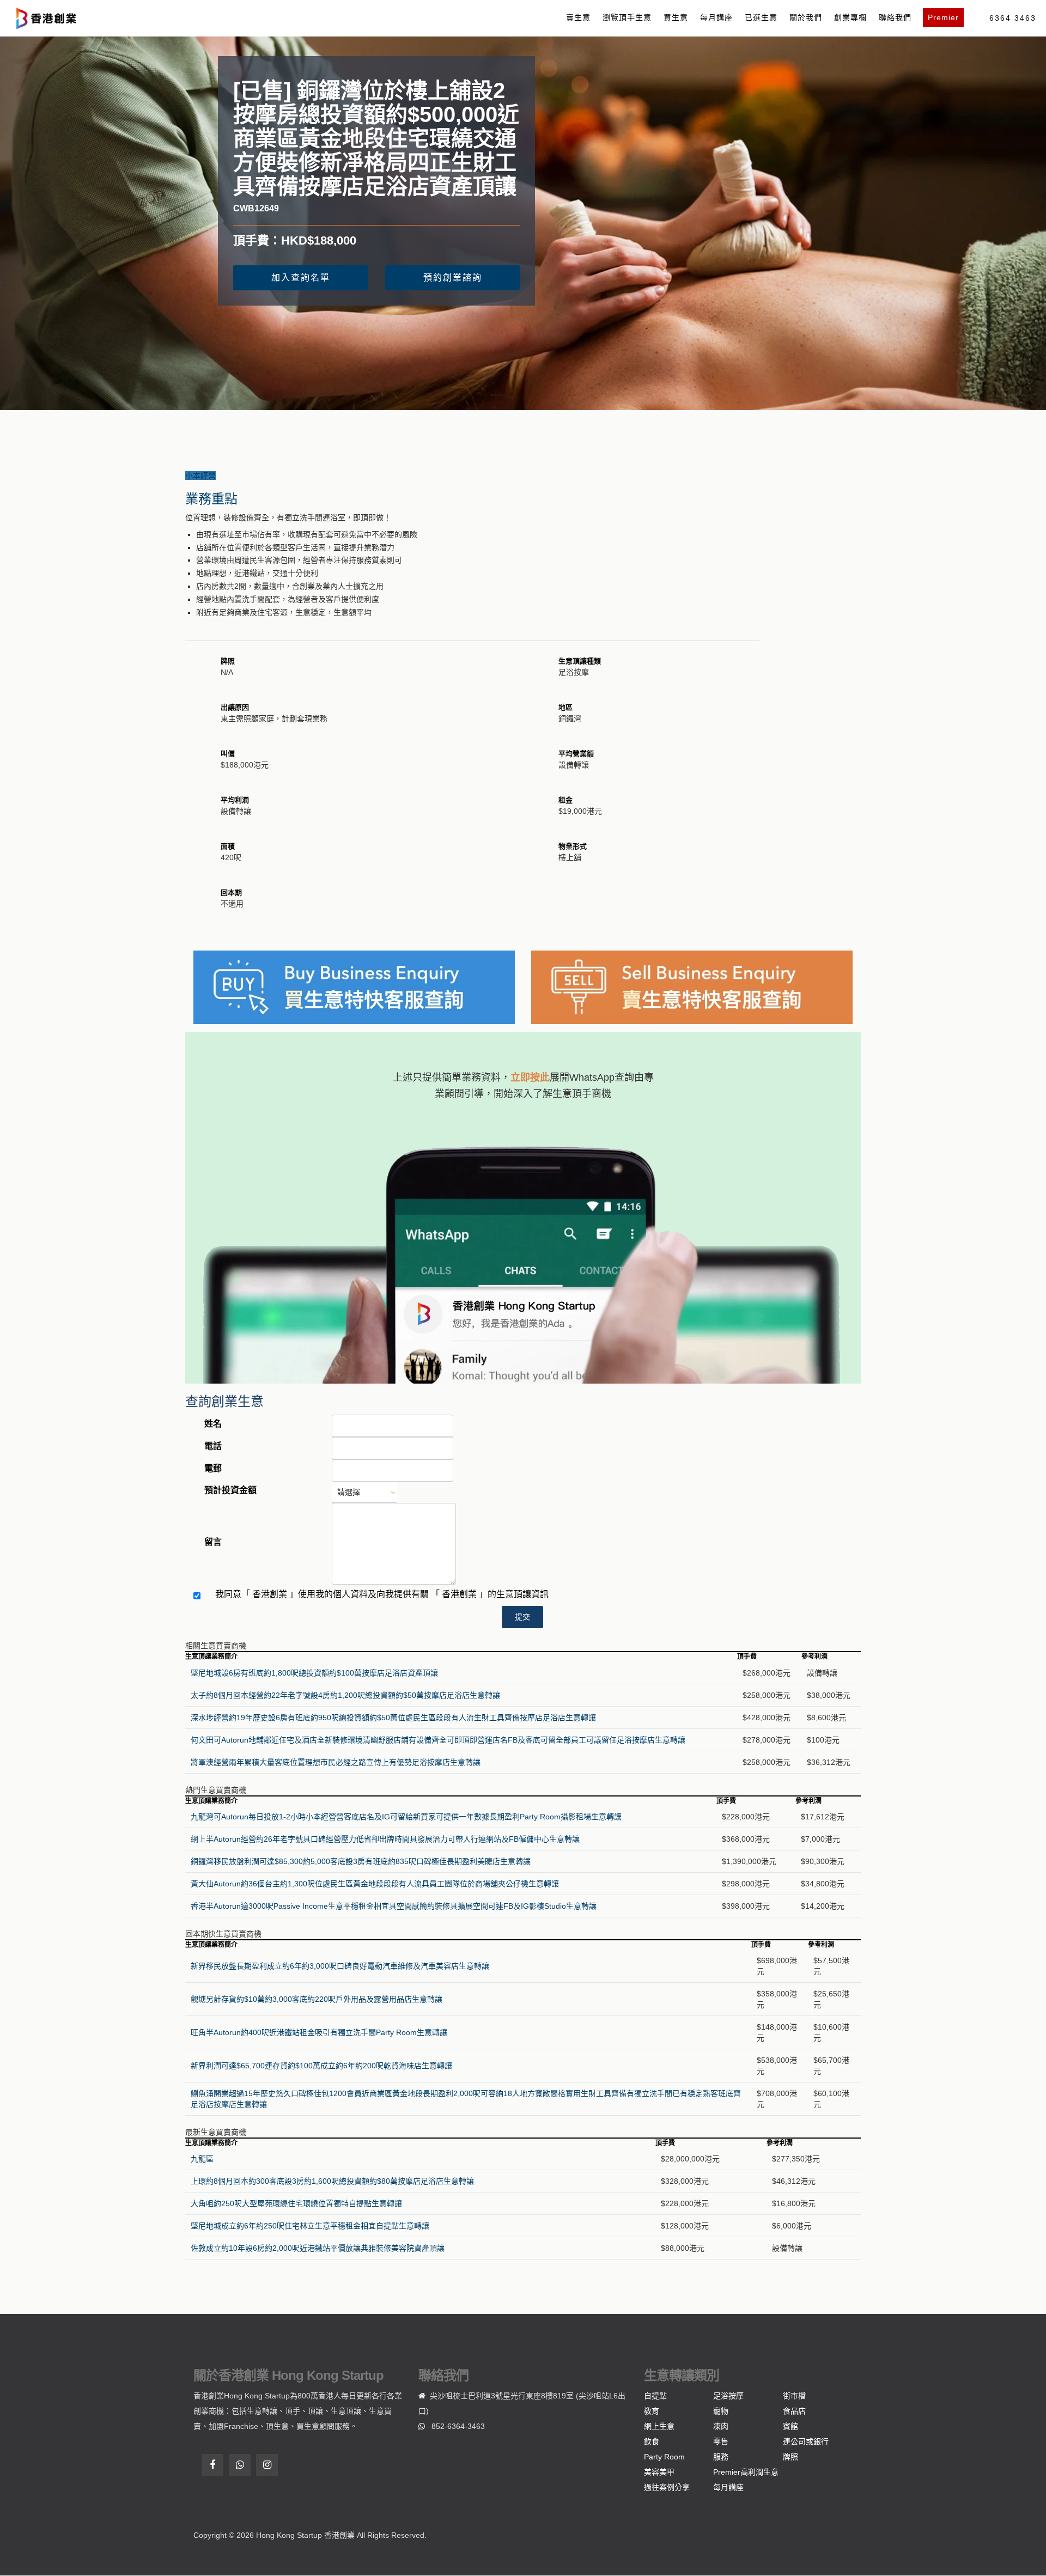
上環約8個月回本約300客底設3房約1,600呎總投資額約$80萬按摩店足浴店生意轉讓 (332, 2181)
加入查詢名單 (301, 278)
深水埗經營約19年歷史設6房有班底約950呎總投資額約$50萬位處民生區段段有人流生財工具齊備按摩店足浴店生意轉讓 (393, 1718)
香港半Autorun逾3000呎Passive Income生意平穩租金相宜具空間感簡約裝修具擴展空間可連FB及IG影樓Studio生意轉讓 (394, 1906)
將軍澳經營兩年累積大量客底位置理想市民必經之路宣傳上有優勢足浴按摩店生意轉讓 (336, 1762)
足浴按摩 (728, 2396)
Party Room (664, 2457)
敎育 (652, 2411)
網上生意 (659, 2426)
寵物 (721, 2411)
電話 (213, 1446)
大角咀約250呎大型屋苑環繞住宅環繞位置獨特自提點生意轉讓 (296, 2203)
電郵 (213, 1468)
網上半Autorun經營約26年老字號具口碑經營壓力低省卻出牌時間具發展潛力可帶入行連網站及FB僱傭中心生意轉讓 (385, 1839)
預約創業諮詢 (453, 278)
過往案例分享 (667, 2487)
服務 (721, 2457)
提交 (522, 1617)
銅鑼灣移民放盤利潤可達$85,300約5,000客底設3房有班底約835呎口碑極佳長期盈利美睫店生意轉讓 (361, 1861)
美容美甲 (659, 2472)
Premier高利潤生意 (746, 2472)
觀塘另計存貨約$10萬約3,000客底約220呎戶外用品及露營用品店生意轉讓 (317, 1999)
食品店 (794, 2411)
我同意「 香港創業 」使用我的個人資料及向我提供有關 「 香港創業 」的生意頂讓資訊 (382, 1594)
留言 (213, 1542)
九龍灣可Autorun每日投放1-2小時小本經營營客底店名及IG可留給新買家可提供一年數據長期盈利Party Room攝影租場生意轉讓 (406, 1817)
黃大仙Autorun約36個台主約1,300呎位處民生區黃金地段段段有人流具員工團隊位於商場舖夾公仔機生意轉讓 (375, 1884)
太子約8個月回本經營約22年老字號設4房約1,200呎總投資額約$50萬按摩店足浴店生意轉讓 (345, 1695)
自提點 (655, 2396)
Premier (943, 17)
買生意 (676, 17)
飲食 (652, 2441)
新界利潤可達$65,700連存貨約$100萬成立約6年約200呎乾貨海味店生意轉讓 (321, 2066)
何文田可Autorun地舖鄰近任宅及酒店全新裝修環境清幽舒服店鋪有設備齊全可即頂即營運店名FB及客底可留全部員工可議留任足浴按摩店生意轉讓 (438, 1740)
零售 (721, 2441)
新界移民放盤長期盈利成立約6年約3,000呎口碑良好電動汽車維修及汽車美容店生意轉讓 (340, 1966)
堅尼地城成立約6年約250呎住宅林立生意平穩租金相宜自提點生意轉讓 (310, 2226)
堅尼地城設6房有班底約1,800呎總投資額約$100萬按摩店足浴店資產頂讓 (314, 1673)
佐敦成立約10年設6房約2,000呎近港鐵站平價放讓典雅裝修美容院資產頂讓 (318, 2248)
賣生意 (578, 17)
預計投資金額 (230, 1490)
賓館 (790, 2426)
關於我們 (806, 17)
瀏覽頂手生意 (627, 17)
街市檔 (794, 2396)
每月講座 (716, 17)
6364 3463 (1013, 18)
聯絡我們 (895, 17)
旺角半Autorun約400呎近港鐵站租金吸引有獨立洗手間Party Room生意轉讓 (319, 2032)
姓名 (213, 1424)
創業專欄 (850, 17)
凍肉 (721, 2426)
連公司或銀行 (806, 2441)
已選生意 (761, 17)
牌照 (790, 2457)
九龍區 (202, 2159)
